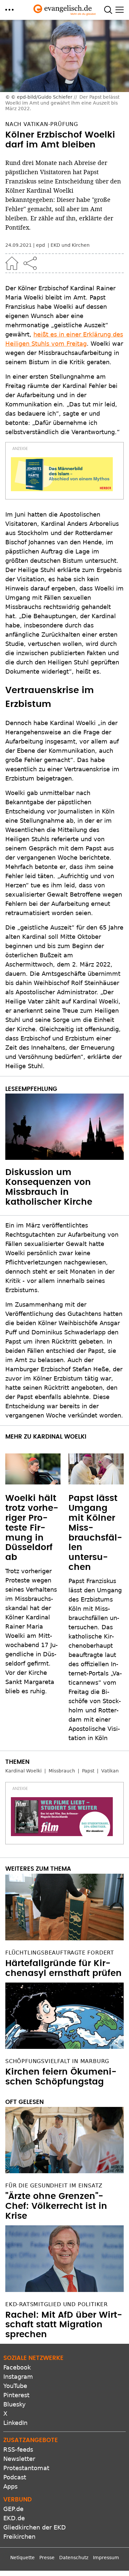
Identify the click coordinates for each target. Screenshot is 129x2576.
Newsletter (19, 2459)
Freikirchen (19, 2537)
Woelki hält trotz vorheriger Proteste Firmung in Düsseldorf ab (32, 1528)
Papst (88, 1771)
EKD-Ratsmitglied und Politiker (57, 2304)
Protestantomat (26, 2468)
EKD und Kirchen (70, 245)
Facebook (17, 2367)
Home (12, 263)
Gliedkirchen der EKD (35, 2527)
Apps (10, 2486)
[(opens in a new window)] (62, 474)
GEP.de (13, 2509)
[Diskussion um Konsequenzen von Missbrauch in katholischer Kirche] (64, 1127)
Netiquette (22, 2558)
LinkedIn (15, 2423)
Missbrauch (62, 1771)
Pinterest (16, 2395)
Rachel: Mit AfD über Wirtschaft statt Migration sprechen (64, 2325)
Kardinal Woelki (23, 1771)
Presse (47, 2558)
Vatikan (110, 1771)
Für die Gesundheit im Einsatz (54, 2186)
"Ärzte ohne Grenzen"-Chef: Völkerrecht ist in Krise (56, 2206)
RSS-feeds (18, 2449)
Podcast (15, 2477)
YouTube (15, 2386)
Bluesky (15, 2404)
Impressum (106, 2558)
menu (9, 10)
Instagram (18, 2377)
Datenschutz (74, 2558)
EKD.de (14, 2518)
